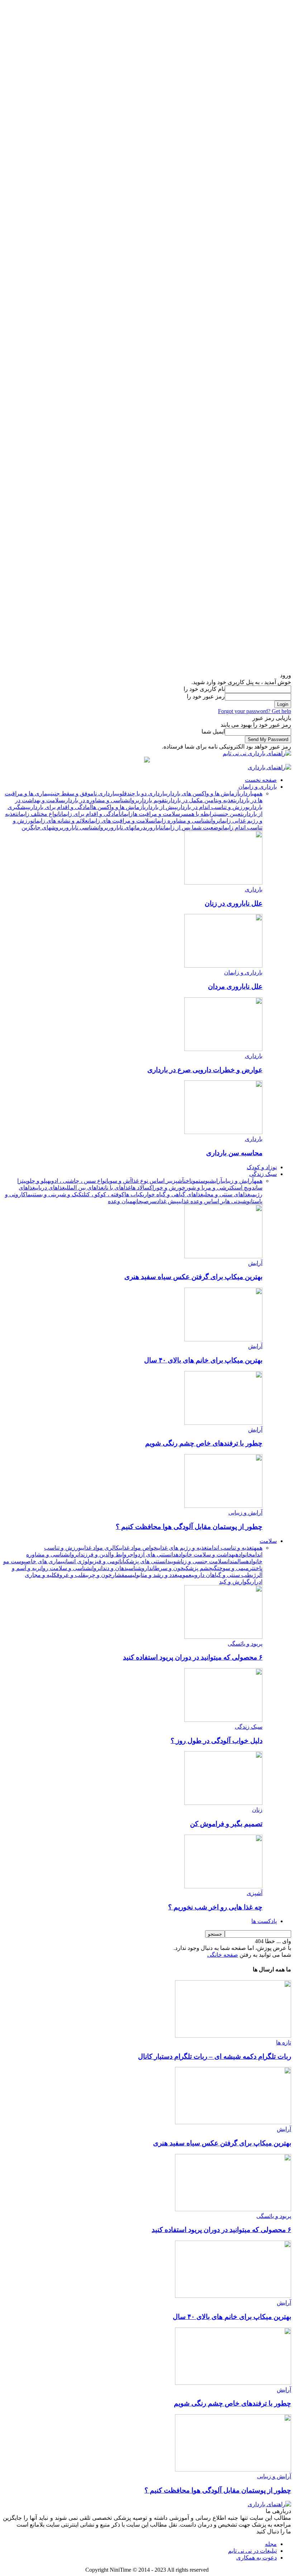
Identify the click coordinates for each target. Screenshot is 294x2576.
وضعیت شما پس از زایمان (192, 827)
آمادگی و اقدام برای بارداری (60, 807)
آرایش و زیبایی (238, 1181)
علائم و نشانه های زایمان (60, 821)
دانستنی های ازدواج (153, 1555)
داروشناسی (139, 1568)
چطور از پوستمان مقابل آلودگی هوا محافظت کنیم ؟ (189, 1527)
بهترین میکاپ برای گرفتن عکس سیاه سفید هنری (193, 1277)
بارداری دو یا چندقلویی (141, 793)
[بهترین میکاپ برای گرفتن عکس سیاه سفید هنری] (223, 1256)
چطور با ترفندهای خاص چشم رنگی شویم (204, 1443)
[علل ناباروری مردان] (223, 966)
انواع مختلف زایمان (39, 814)
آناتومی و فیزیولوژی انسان (94, 1561)
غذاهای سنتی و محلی (227, 1194)
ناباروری (154, 827)
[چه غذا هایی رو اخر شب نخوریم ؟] (223, 1886)
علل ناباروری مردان (235, 986)
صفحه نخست (261, 780)
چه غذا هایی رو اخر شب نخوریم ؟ (215, 1907)
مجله (271, 2544)
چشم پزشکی (198, 1568)
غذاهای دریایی (50, 1188)
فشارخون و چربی (105, 1575)
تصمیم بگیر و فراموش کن (226, 1824)
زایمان (127, 814)
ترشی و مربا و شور (208, 1188)
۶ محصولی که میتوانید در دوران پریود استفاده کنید (193, 1657)
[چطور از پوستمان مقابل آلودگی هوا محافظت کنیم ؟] (223, 1506)
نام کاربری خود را (204, 689)
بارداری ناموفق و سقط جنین (84, 793)
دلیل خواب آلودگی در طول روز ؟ (217, 1741)
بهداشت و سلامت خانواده (206, 1555)
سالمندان (236, 1561)
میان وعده (120, 1201)
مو (196, 1181)
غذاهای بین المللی (84, 1188)
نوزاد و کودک (262, 1167)
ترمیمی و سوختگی (233, 1568)
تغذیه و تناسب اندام (231, 1548)
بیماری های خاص (45, 1561)
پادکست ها (264, 1921)
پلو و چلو (37, 1181)
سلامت (268, 1541)
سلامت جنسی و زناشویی (198, 1561)
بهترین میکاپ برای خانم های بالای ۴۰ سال (203, 1360)
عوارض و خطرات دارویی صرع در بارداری (205, 1070)
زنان (257, 1810)
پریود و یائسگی (245, 1644)
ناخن (188, 1181)
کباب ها (134, 1194)
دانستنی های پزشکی (147, 1561)
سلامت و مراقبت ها (156, 814)
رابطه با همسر (197, 814)
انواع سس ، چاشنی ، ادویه (78, 1181)
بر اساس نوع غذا (151, 1181)
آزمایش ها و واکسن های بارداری (203, 793)
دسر (154, 1201)
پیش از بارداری (160, 807)
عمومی (184, 1575)
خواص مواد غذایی (138, 1548)
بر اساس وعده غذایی (202, 1201)
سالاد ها (140, 1188)
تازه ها (284, 2042)
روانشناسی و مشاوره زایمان (186, 821)
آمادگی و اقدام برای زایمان (90, 814)
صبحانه (141, 1201)
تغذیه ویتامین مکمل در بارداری (201, 800)
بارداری (246, 793)
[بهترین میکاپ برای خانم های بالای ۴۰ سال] (223, 1339)
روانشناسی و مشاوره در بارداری (101, 800)
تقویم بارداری (152, 800)
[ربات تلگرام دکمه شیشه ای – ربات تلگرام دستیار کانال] (233, 2036)
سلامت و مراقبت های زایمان (121, 821)
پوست (204, 1181)
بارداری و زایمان (258, 787)
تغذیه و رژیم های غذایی (183, 1548)
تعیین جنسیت (228, 814)
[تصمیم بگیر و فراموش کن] (223, 1803)
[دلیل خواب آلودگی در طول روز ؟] (223, 1720)
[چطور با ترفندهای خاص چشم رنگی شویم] (223, 1423)
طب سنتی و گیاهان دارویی (222, 1575)
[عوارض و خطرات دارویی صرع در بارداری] (223, 1049)
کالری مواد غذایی (100, 1548)
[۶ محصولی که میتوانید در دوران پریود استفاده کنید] (223, 1637)
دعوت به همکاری (257, 2558)
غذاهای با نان (117, 1188)
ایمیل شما (213, 732)
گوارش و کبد (234, 1582)
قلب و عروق (71, 1575)
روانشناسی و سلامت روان (70, 1568)
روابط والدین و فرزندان (104, 1555)
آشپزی (177, 1181)
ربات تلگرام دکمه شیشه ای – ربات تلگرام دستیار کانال (215, 2056)
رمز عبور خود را (206, 696)
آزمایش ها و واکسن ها (118, 807)
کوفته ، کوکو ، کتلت (103, 1194)
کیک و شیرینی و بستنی (56, 1194)
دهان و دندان (113, 1568)
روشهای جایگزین (42, 827)
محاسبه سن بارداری (234, 1153)
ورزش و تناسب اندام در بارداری (212, 807)
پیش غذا (169, 1201)
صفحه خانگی (223, 1955)
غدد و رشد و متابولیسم (151, 1575)
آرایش (216, 1181)
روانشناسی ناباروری (84, 827)
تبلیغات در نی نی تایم (252, 2551)
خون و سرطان (168, 1568)
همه (258, 793)
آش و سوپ (120, 1181)
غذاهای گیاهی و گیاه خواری (173, 1194)
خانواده (244, 1555)
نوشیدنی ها (238, 1201)
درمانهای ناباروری (126, 827)
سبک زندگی (263, 1174)
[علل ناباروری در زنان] (223, 883)
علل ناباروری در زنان (234, 903)
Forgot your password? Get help (255, 711)
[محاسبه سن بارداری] (223, 1132)
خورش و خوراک (167, 1188)
